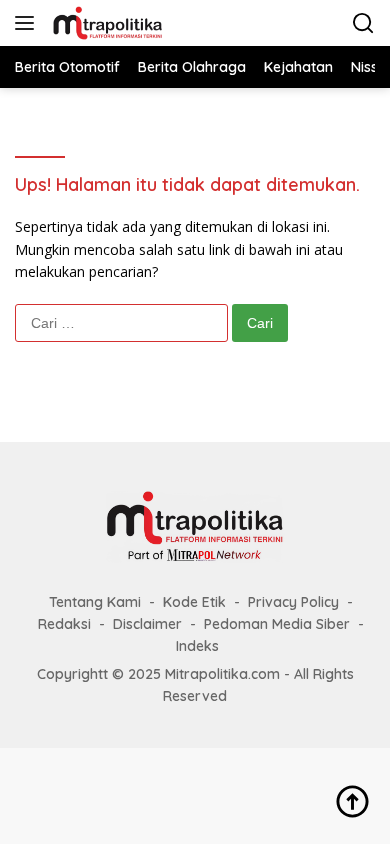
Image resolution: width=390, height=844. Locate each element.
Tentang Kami (95, 602)
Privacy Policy (293, 602)
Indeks (197, 646)
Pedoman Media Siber (277, 624)
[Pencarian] (363, 23)
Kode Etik (194, 602)
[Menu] (28, 23)
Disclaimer (147, 624)
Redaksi (64, 624)
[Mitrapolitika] (105, 23)
